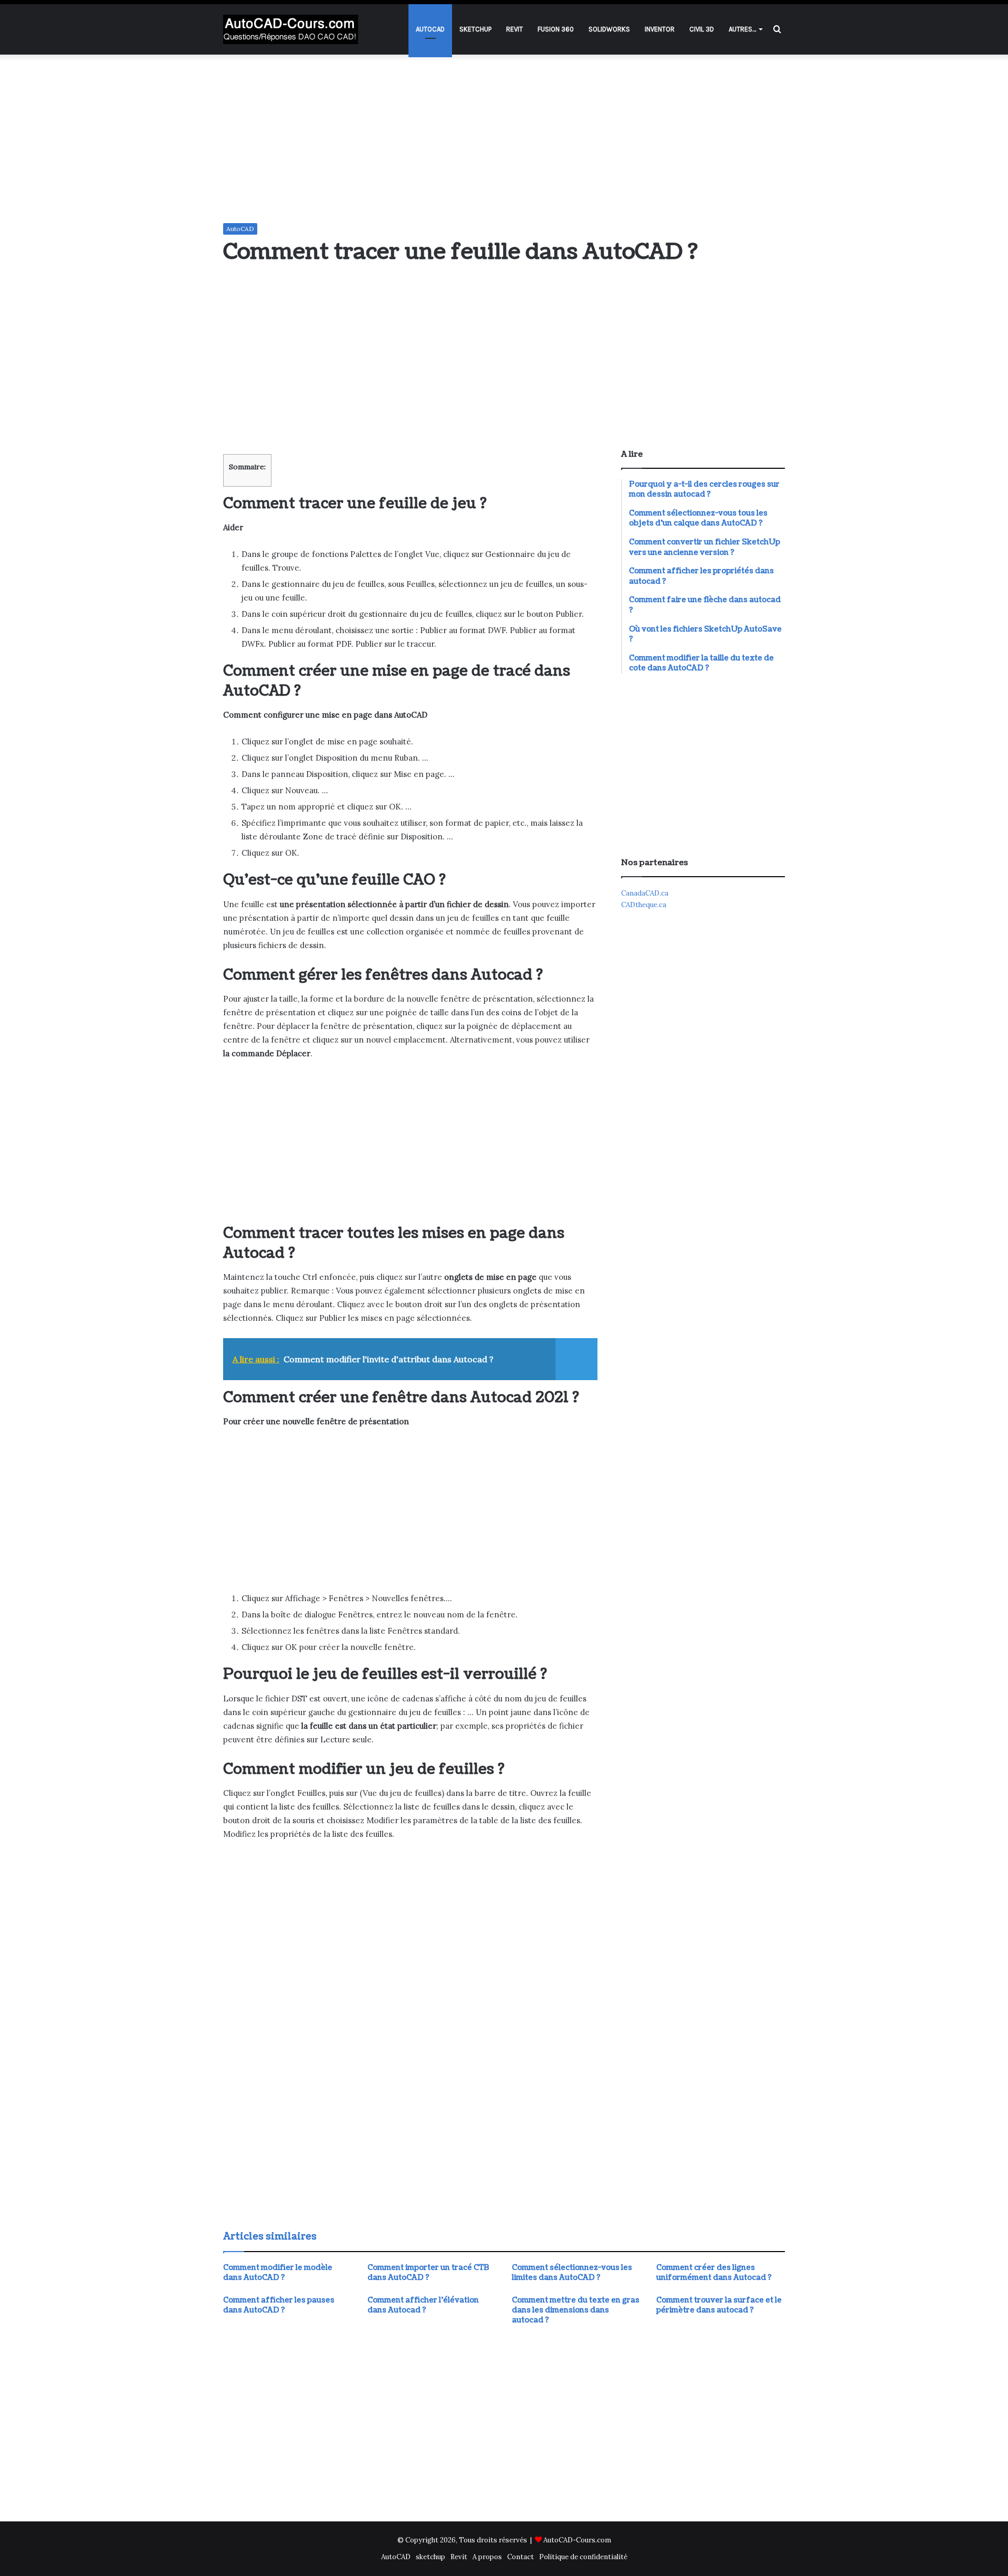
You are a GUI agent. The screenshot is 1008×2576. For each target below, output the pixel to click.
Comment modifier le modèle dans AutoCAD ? (278, 2273)
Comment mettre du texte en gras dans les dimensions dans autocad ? (576, 2310)
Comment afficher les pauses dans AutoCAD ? (279, 2305)
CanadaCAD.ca (645, 893)
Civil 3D (702, 29)
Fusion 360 (556, 29)
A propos (487, 2557)
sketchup (475, 29)
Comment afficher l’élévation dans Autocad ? (423, 2305)
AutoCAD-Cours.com (577, 2540)
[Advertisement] (504, 139)
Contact (521, 2557)
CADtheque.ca (644, 905)
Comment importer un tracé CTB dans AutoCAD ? (428, 2273)
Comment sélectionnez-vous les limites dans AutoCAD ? (572, 2273)
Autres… (742, 29)
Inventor (660, 29)
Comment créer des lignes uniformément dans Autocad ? (714, 2273)
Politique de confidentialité (583, 2557)
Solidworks (609, 29)
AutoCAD (430, 29)
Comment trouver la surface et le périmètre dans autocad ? (719, 2305)
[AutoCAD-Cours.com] (291, 29)
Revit (514, 29)
